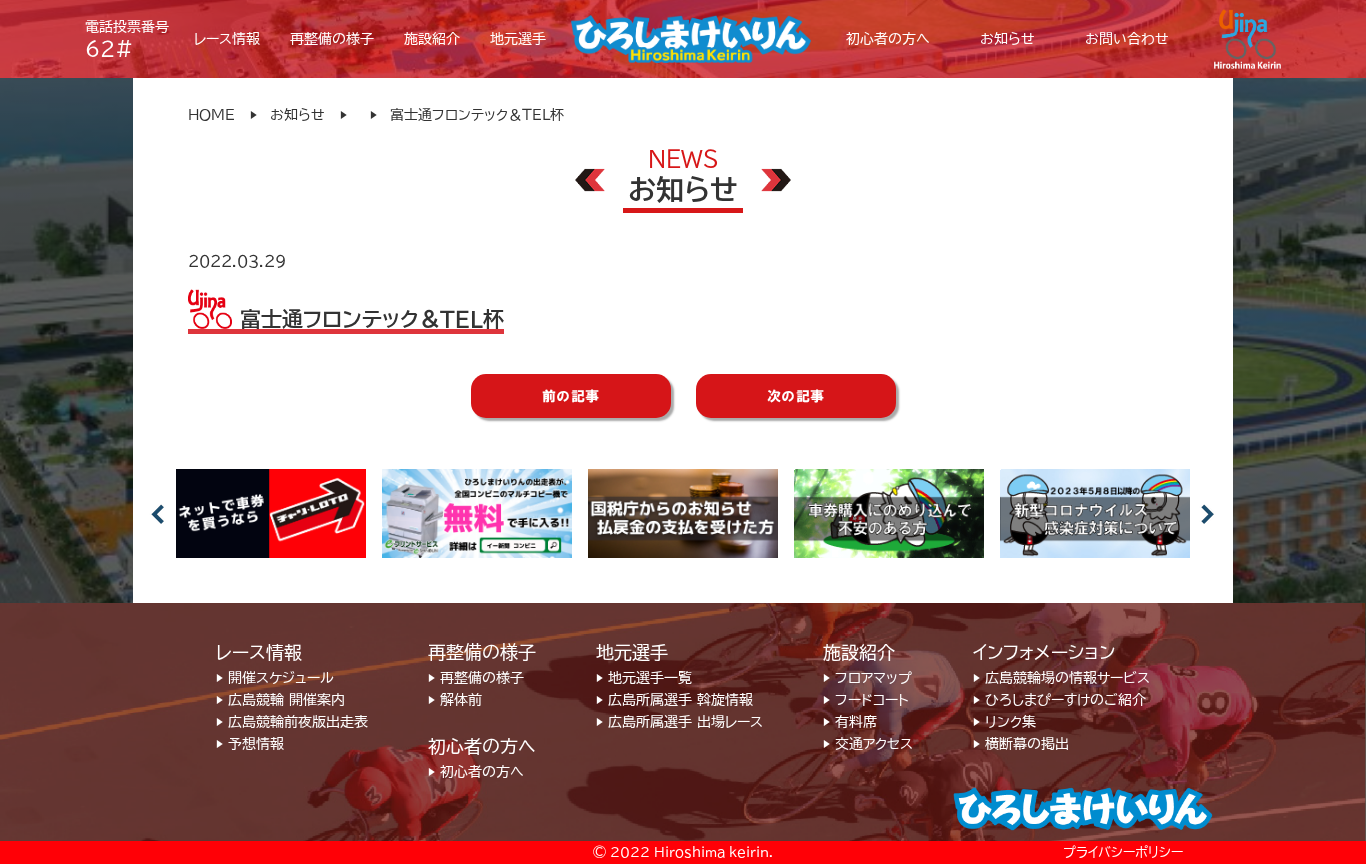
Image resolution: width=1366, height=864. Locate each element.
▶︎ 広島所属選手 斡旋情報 (674, 700)
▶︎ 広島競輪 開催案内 (280, 700)
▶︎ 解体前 (455, 700)
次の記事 (796, 396)
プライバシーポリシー (1123, 852)
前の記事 (571, 396)
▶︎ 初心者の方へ (476, 772)
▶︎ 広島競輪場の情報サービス (1061, 678)
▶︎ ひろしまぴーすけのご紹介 (1059, 700)
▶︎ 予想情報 (250, 744)
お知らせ (297, 115)
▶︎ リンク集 (1004, 722)
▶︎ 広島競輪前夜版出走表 (292, 722)
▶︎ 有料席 (850, 722)
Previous (158, 514)
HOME (211, 115)
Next (1208, 514)
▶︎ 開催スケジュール (275, 678)
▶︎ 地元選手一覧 (644, 678)
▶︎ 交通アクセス (868, 744)
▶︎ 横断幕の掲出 (1021, 744)
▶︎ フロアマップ (867, 678)
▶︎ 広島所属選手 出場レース (679, 722)
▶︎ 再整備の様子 (476, 678)
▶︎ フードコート (866, 700)
